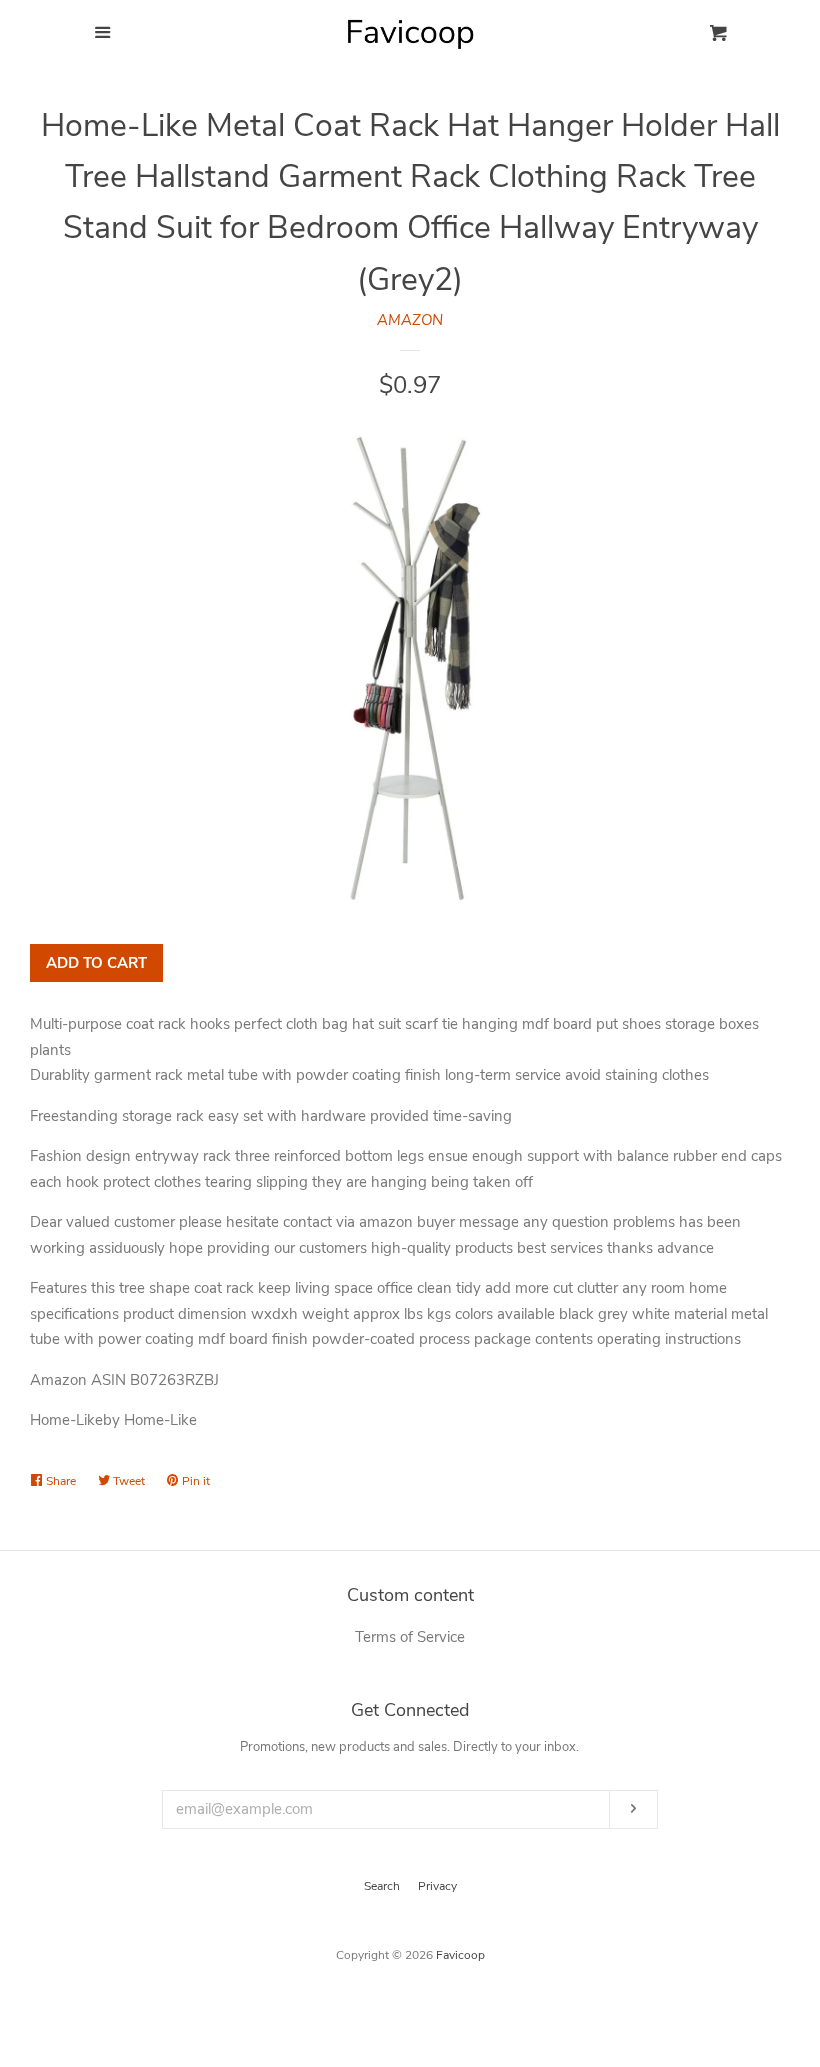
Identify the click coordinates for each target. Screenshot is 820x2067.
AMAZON (410, 320)
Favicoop (460, 1955)
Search (382, 1886)
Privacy (437, 1886)
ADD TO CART (96, 963)
